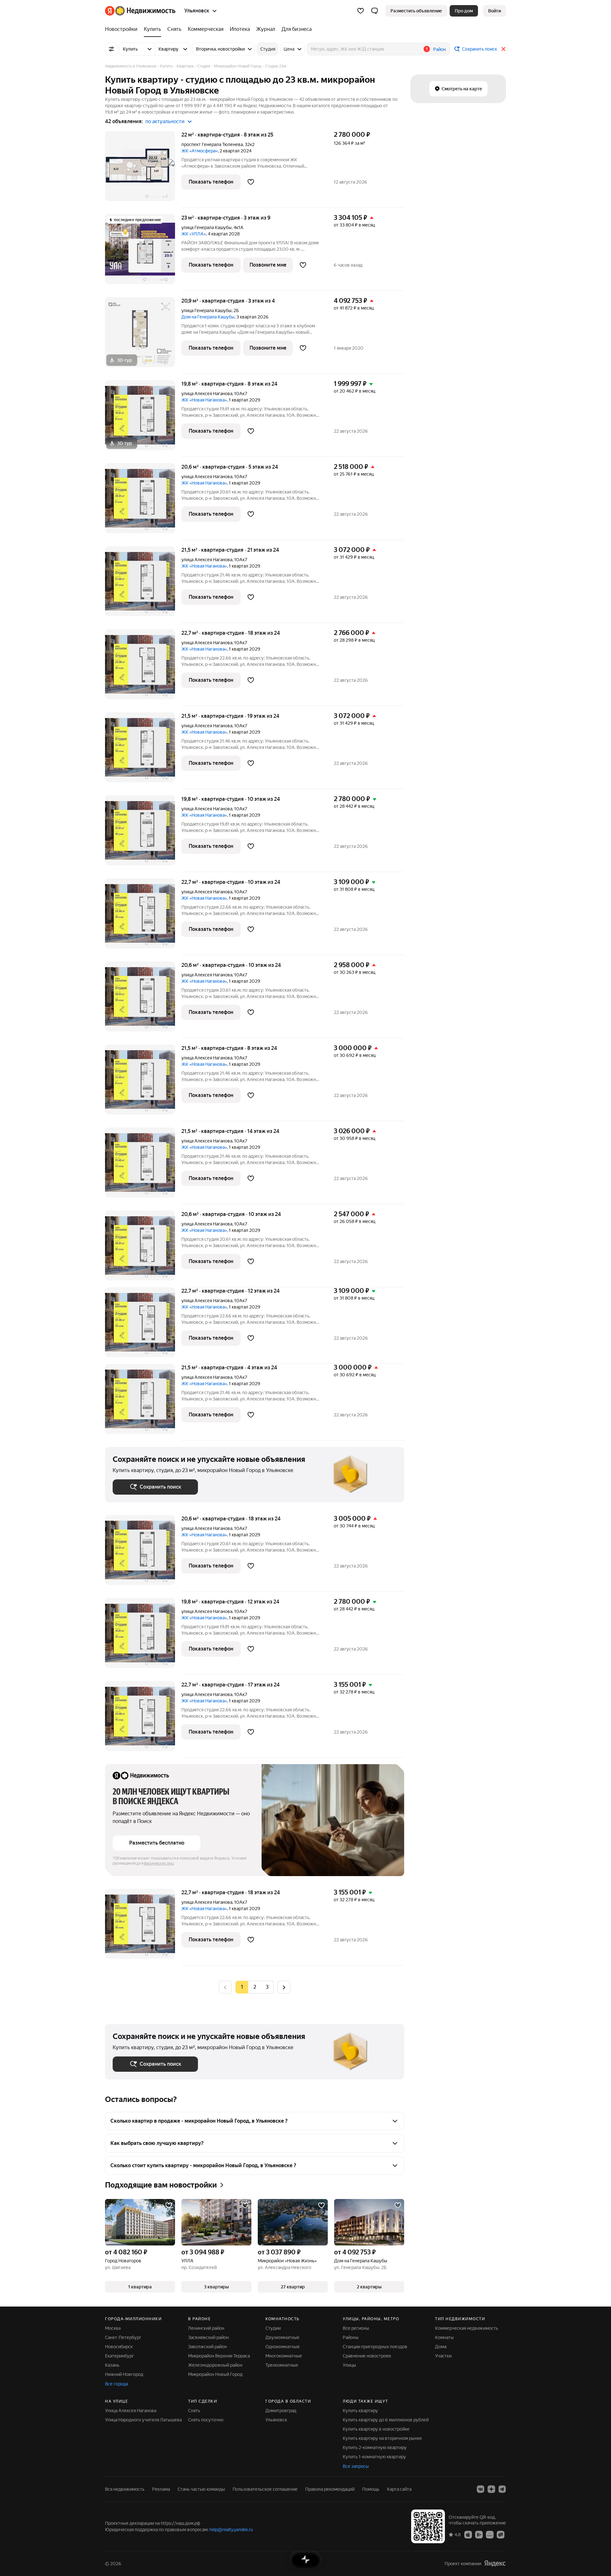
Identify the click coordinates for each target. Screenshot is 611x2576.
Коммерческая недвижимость (467, 2328)
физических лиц (159, 1863)
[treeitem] (123, 29)
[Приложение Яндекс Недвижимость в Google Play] (479, 2534)
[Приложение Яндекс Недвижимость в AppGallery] (490, 2534)
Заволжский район (207, 2347)
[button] (375, 11)
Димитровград (281, 2411)
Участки (443, 2356)
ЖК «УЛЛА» (194, 234)
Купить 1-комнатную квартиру (374, 2457)
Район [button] (439, 49)
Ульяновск (276, 2420)
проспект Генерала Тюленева (212, 144)
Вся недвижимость (125, 2489)
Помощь (371, 2489)
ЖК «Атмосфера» (200, 151)
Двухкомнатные (282, 2337)
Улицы (349, 2365)
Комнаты (444, 2337)
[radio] (255, 1987)
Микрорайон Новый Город (215, 2374)
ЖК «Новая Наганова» (204, 400)
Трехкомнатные (282, 2365)
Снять (194, 2411)
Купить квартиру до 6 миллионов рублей (386, 2420)
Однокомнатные (283, 2347)
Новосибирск (119, 2347)
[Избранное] (361, 11)
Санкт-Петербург (123, 2337)
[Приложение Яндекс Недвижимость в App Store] (468, 2534)
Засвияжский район (208, 2337)
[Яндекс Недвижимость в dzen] (491, 2489)
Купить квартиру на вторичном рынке (382, 2438)
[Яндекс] (495, 2563)
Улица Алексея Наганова (131, 2411)
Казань (112, 2365)
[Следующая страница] (284, 1987)
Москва (113, 2328)
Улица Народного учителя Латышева (143, 2420)
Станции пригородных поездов (375, 2347)
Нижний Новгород (124, 2374)
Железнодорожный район (215, 2365)
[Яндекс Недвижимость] (140, 11)
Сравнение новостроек (367, 2356)
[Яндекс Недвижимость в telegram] (502, 2489)
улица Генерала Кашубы (207, 227)
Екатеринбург (119, 2356)
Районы (351, 2337)
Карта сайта (399, 2489)
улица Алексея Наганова (207, 394)
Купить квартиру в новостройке (376, 2429)
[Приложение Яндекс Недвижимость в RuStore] (501, 2534)
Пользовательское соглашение (265, 2489)
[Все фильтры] (111, 49)
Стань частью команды (201, 2489)
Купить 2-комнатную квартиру (375, 2447)
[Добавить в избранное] (251, 182)
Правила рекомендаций (330, 2489)
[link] (495, 11)
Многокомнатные (284, 2356)
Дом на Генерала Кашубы (208, 317)
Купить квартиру (360, 2411)
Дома (441, 2347)
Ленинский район (206, 2328)
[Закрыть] (503, 49)
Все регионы (356, 2328)
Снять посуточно (206, 2420)
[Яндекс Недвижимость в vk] (481, 2489)
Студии (273, 2328)
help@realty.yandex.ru (231, 2530)
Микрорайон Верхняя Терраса (219, 2356)
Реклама (161, 2489)
